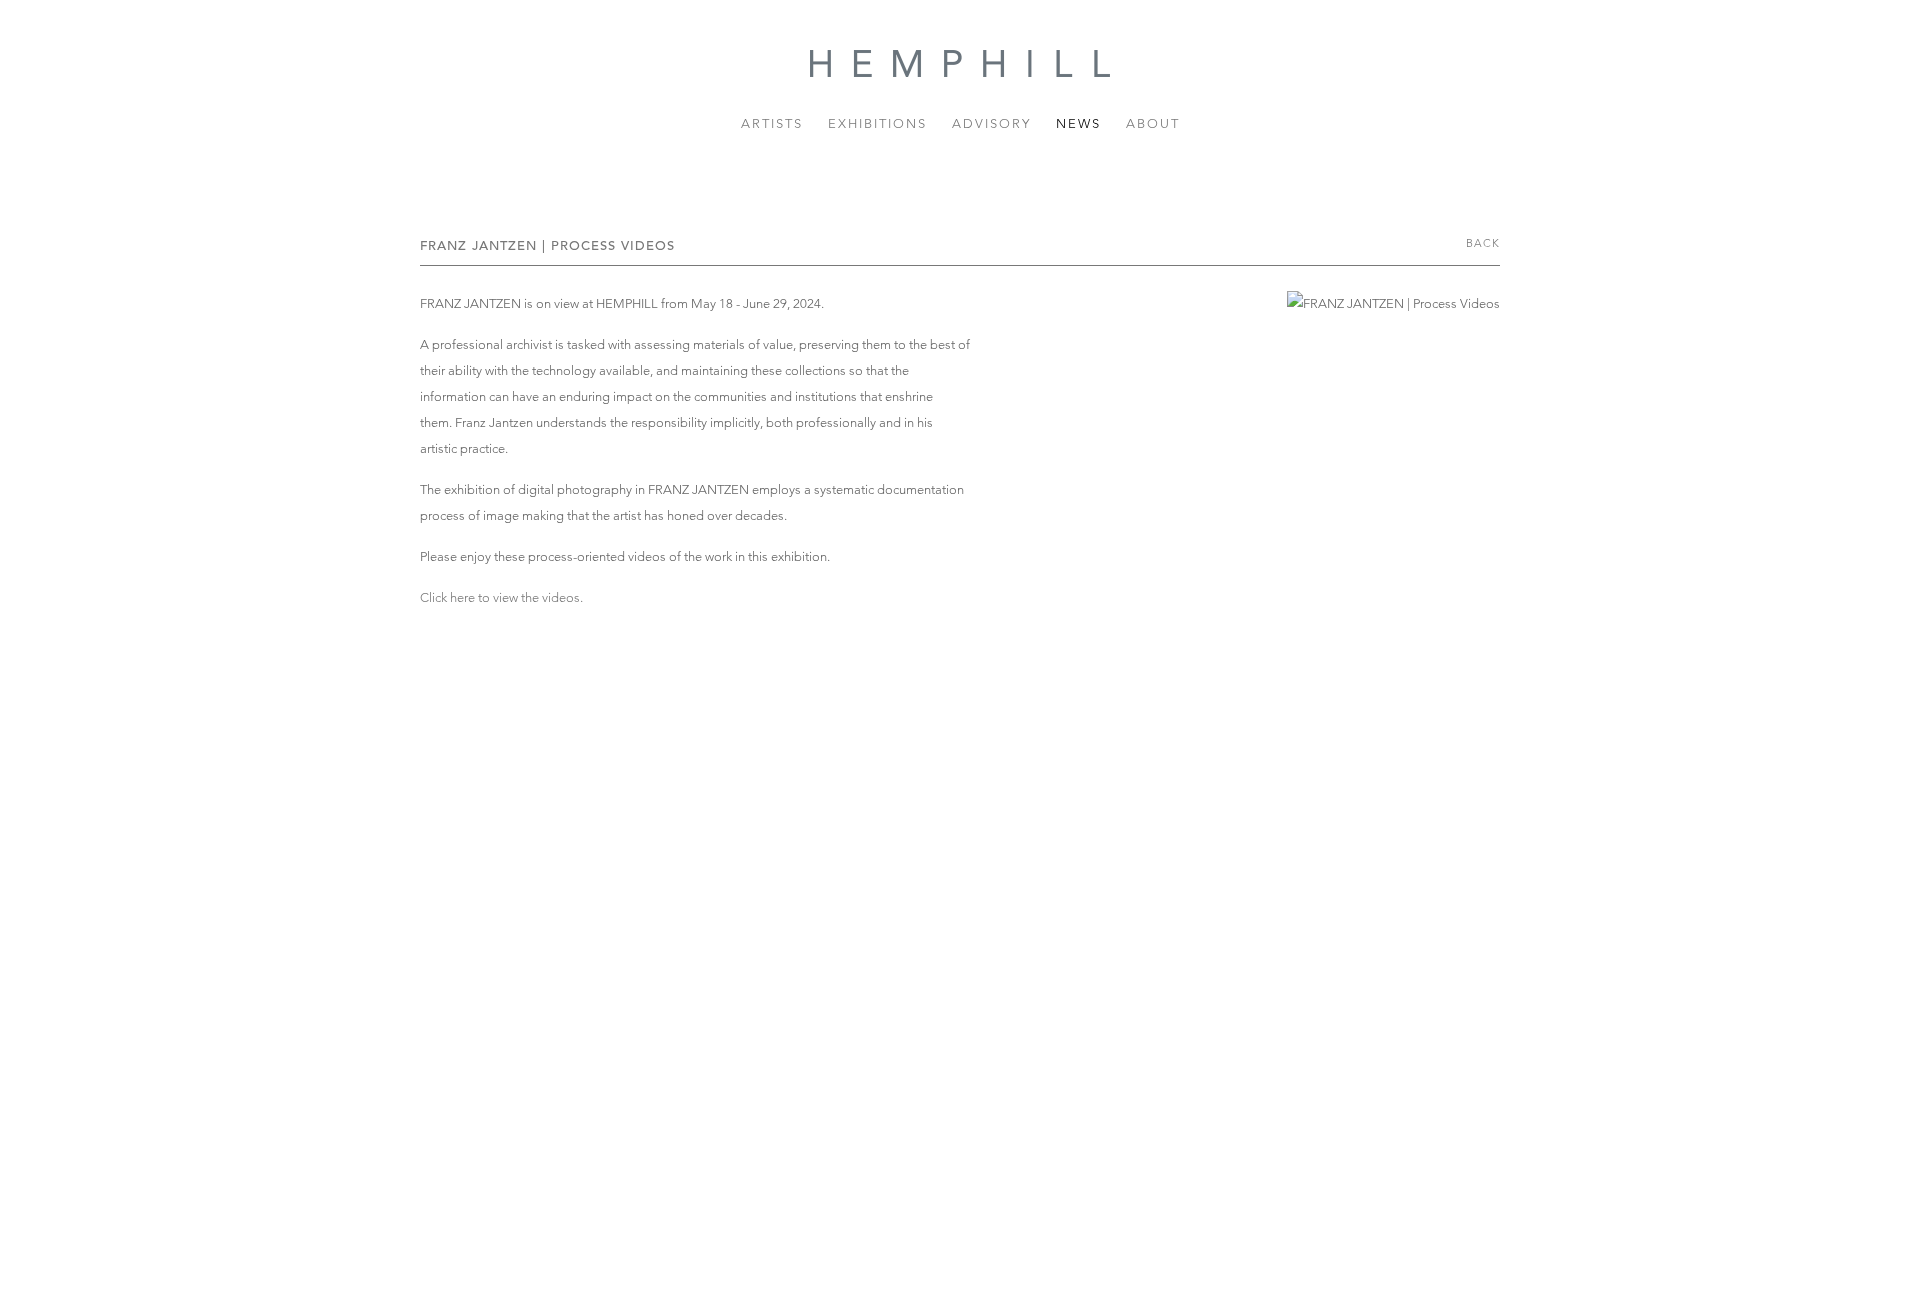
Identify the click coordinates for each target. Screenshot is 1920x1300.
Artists (772, 123)
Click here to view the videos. (501, 597)
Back (1483, 243)
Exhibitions (877, 123)
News (1078, 123)
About (1153, 123)
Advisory (991, 123)
